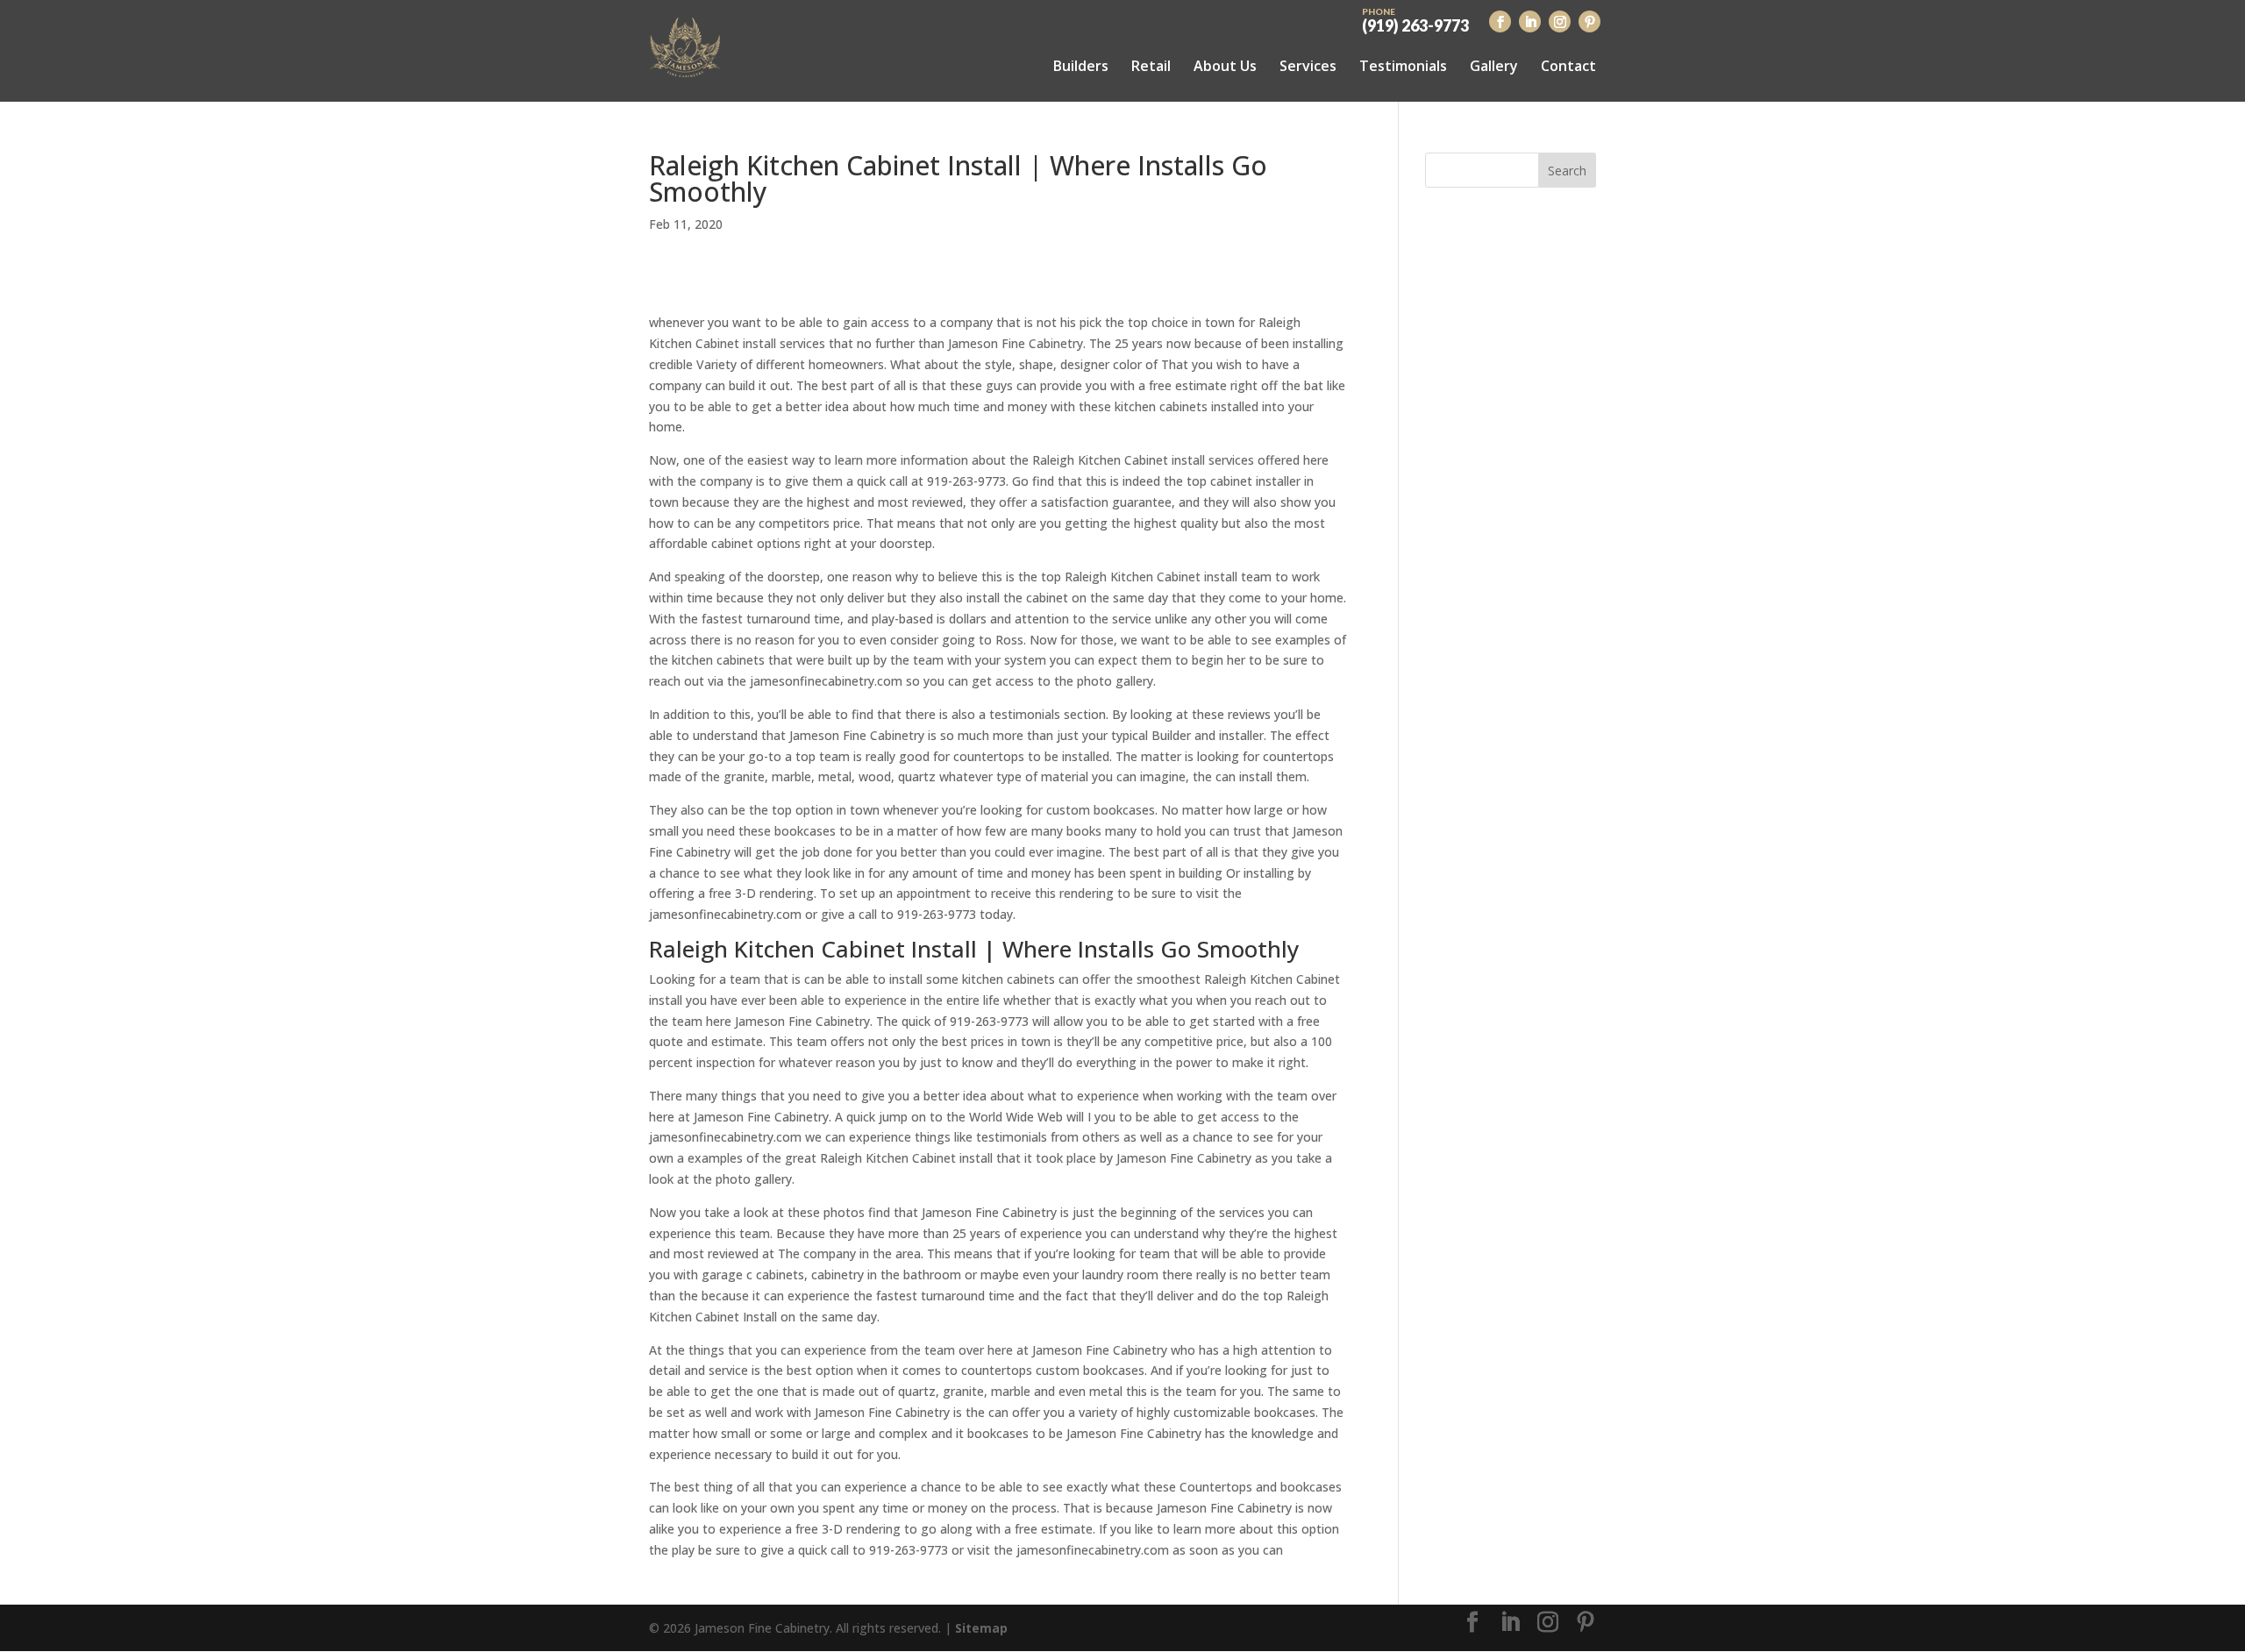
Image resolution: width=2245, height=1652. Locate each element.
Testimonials (1403, 66)
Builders (1081, 66)
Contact (1568, 66)
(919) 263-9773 (1415, 19)
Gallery (1494, 66)
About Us (1225, 66)
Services (1308, 66)
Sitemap (981, 1628)
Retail (1151, 66)
